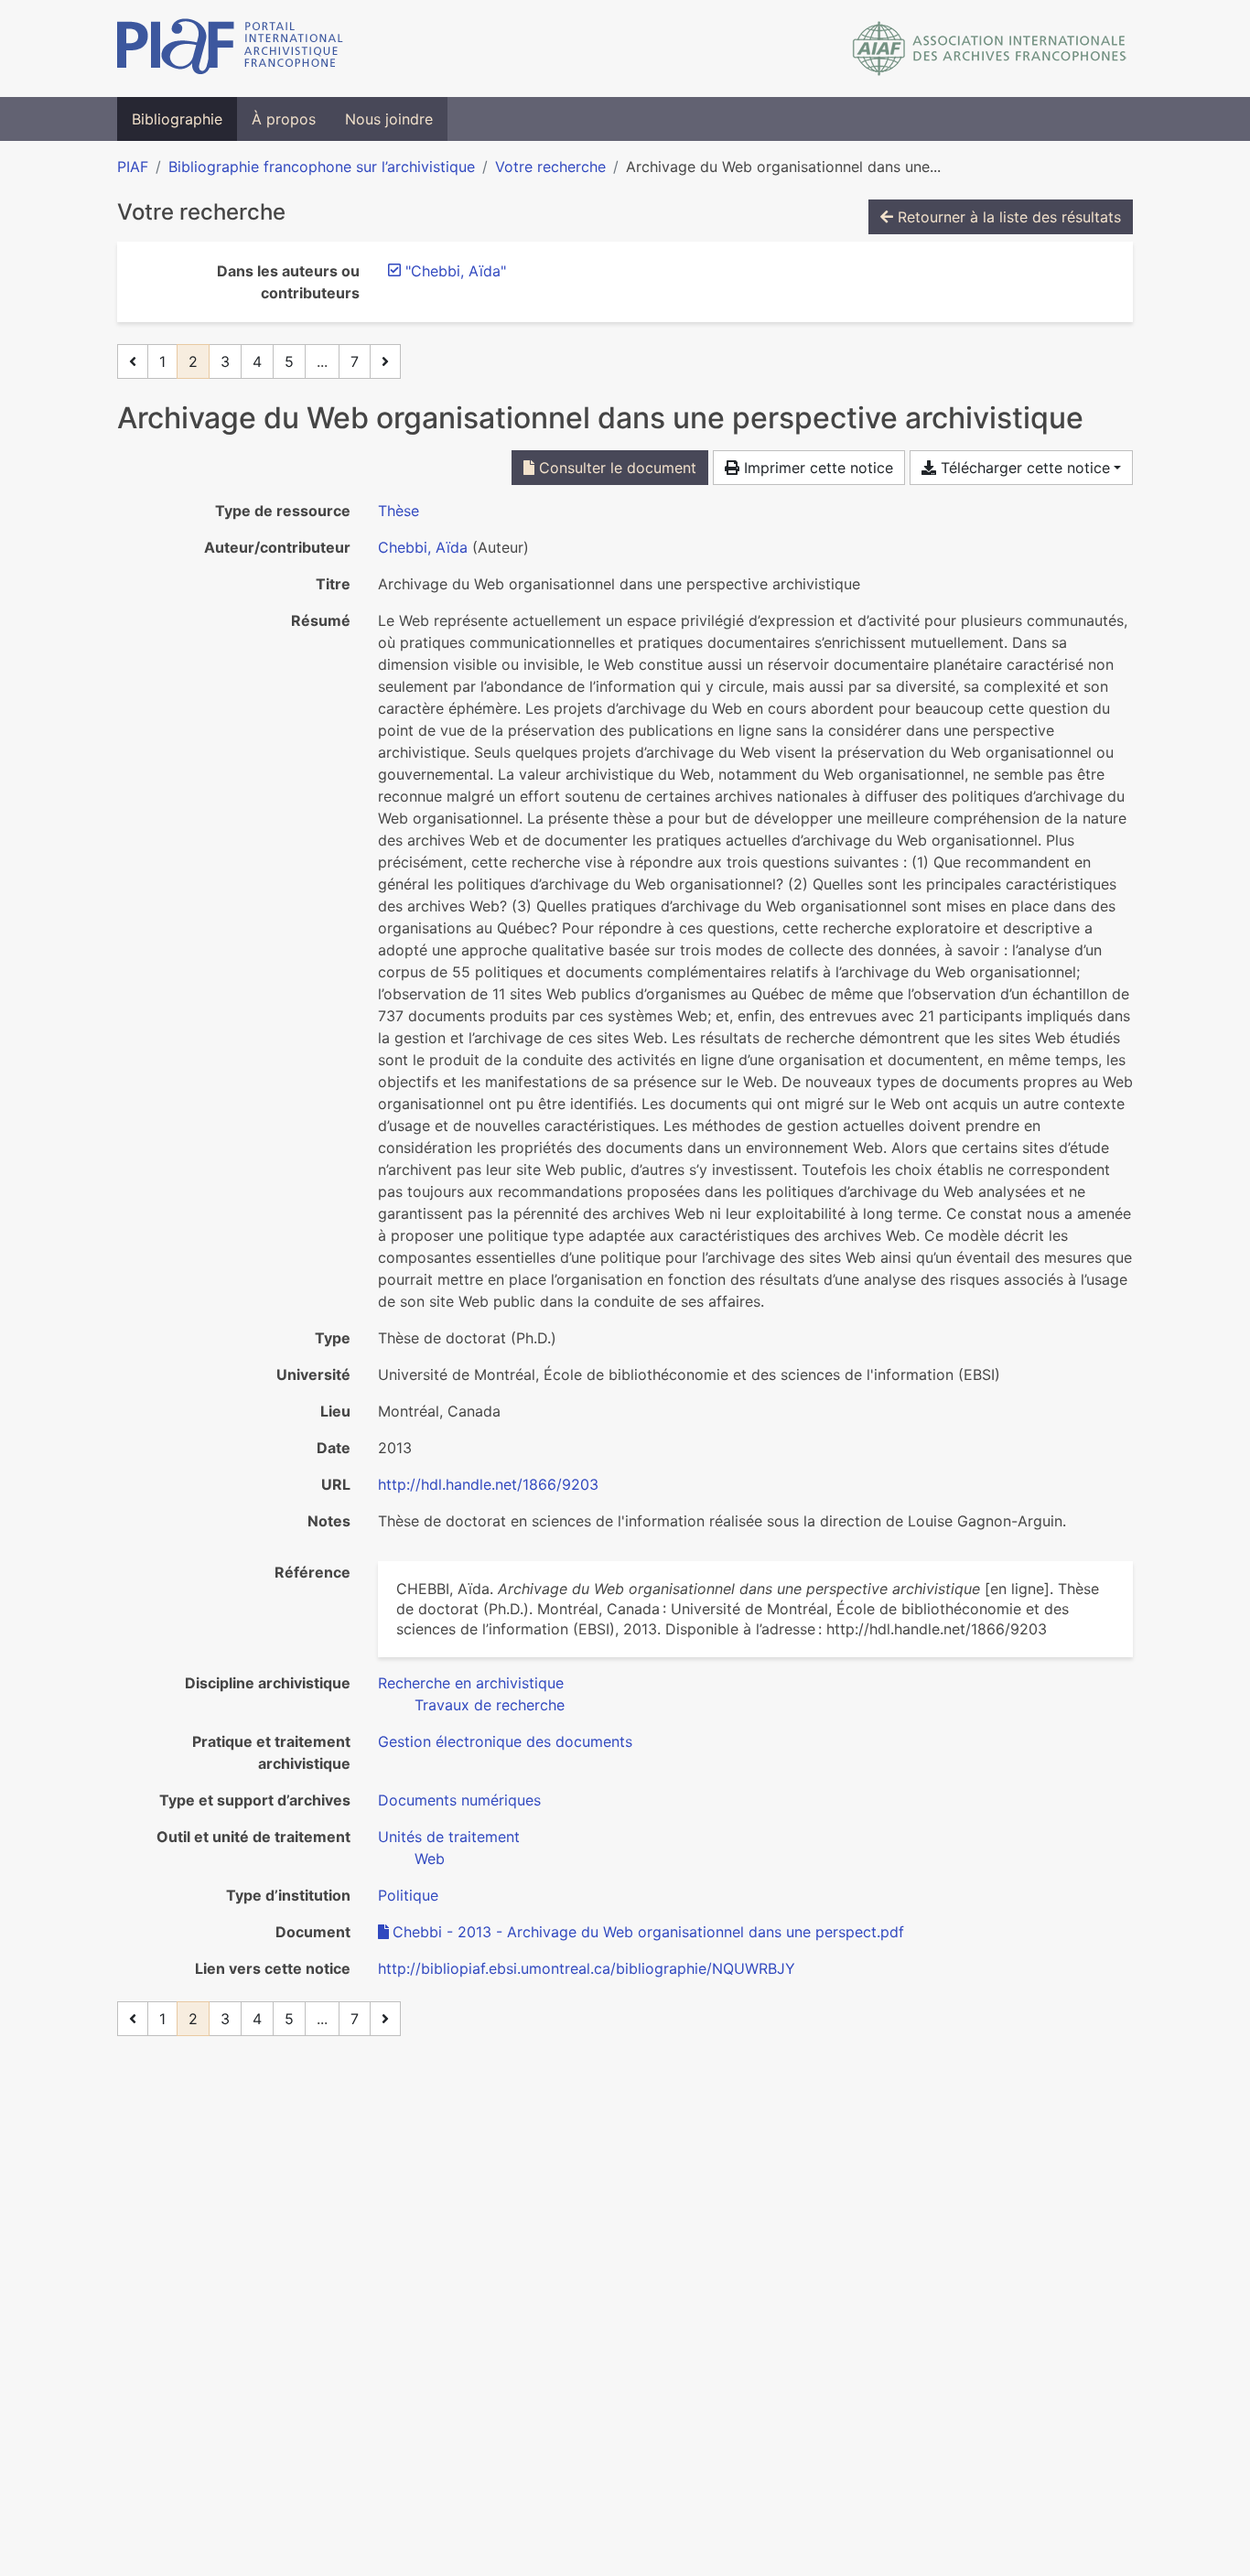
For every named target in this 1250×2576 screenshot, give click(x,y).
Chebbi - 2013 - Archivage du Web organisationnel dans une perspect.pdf (648, 1932)
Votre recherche (550, 167)
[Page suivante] (385, 361)
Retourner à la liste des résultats (1007, 217)
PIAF (133, 167)
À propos (284, 119)
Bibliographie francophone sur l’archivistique (322, 167)
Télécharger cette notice (1023, 468)
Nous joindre (389, 119)
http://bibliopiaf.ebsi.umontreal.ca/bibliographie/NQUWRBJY (587, 1968)
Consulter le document (615, 468)
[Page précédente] (133, 361)
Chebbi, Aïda (423, 547)
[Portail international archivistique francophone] (230, 49)
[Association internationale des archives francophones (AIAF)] (990, 49)
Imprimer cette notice (816, 468)
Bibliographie (177, 119)
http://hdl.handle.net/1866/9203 (488, 1484)
